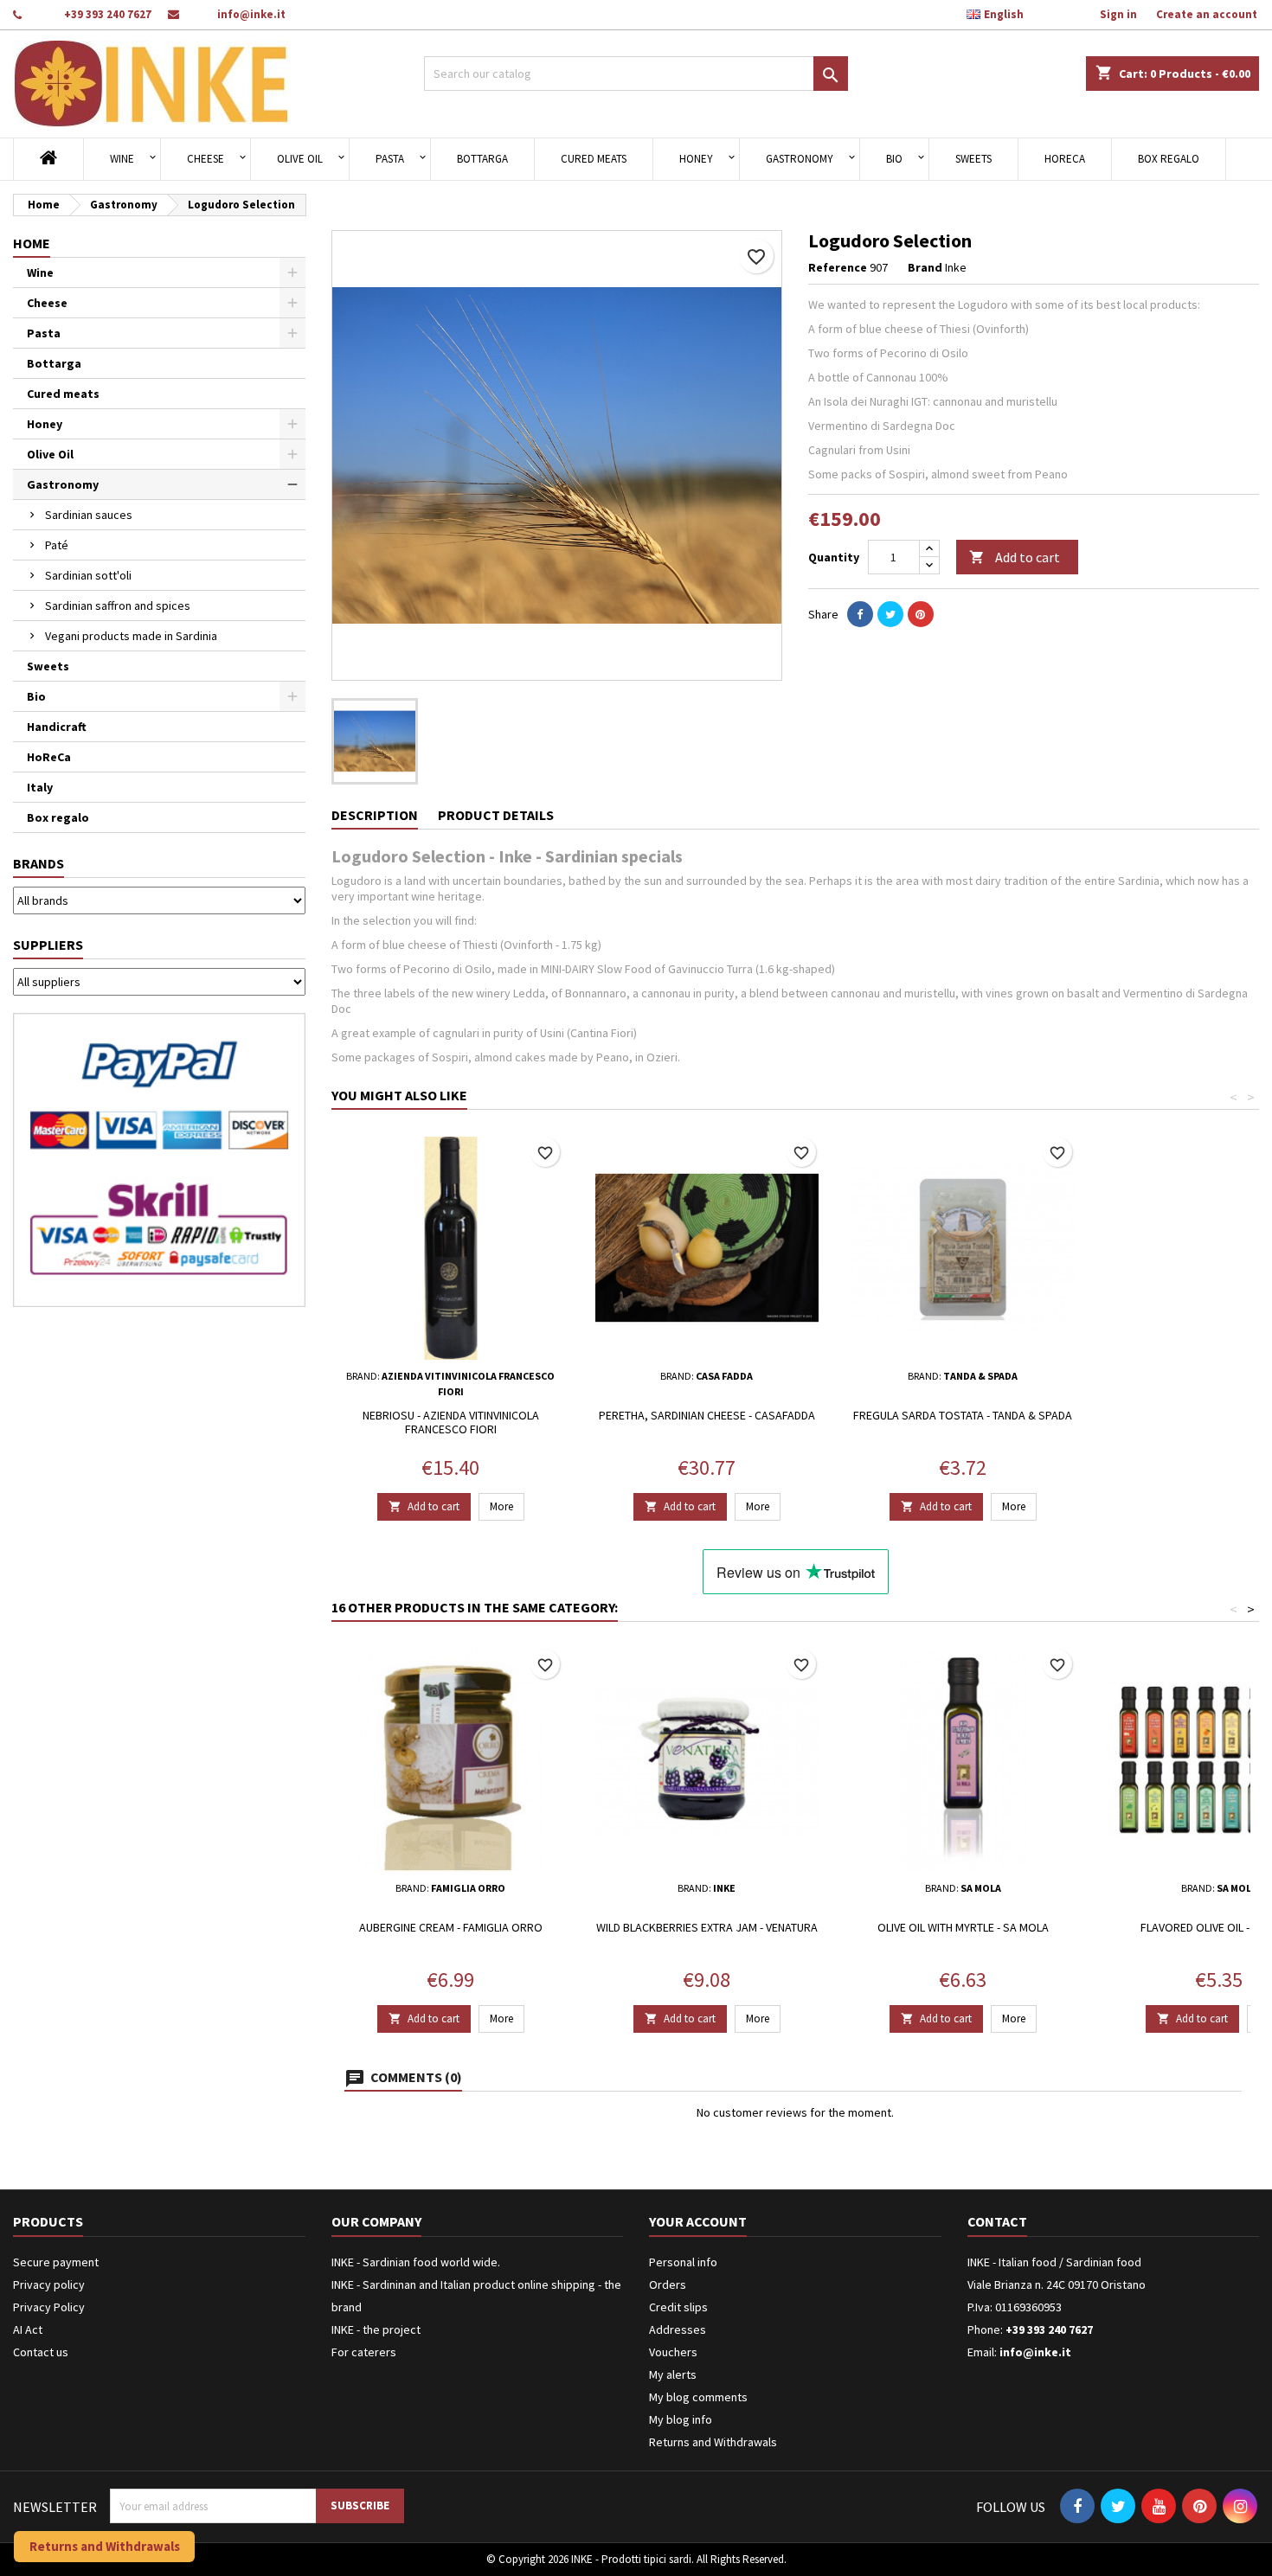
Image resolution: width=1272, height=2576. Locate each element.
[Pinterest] (921, 614)
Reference (838, 267)
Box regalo (1169, 159)
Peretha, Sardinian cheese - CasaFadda (707, 1415)
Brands (39, 863)
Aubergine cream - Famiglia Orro (451, 1927)
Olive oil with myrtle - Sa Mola (963, 1927)
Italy (40, 787)
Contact (997, 2221)
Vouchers (673, 2352)
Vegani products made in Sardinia (131, 636)
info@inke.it (251, 14)
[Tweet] (890, 614)
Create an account (1207, 14)
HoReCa (1065, 159)
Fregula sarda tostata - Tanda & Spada (963, 1415)
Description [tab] (375, 815)
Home (32, 243)
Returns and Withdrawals (713, 2442)
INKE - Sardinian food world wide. (416, 2262)
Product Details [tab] (496, 815)
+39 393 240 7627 (108, 14)
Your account (698, 2221)
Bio (894, 159)
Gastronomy (800, 159)
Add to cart (1015, 557)
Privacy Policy (49, 2307)
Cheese (206, 159)
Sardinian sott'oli (88, 575)
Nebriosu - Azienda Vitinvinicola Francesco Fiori (451, 1422)
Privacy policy (49, 2284)
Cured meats (594, 159)
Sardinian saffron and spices (118, 606)
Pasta (390, 159)
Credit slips (678, 2307)
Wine (122, 159)
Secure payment (56, 2262)
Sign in (1118, 14)
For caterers (364, 2352)
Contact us (41, 2352)
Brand (925, 267)
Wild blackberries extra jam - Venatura (707, 1927)
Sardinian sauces (89, 515)
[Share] (860, 614)
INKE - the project (376, 2329)
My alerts (673, 2374)
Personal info (683, 2262)
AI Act (28, 2329)
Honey (696, 159)
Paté (57, 545)
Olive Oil (300, 159)
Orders (668, 2284)
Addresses (678, 2329)
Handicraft (57, 727)
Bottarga (482, 159)
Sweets (973, 159)
